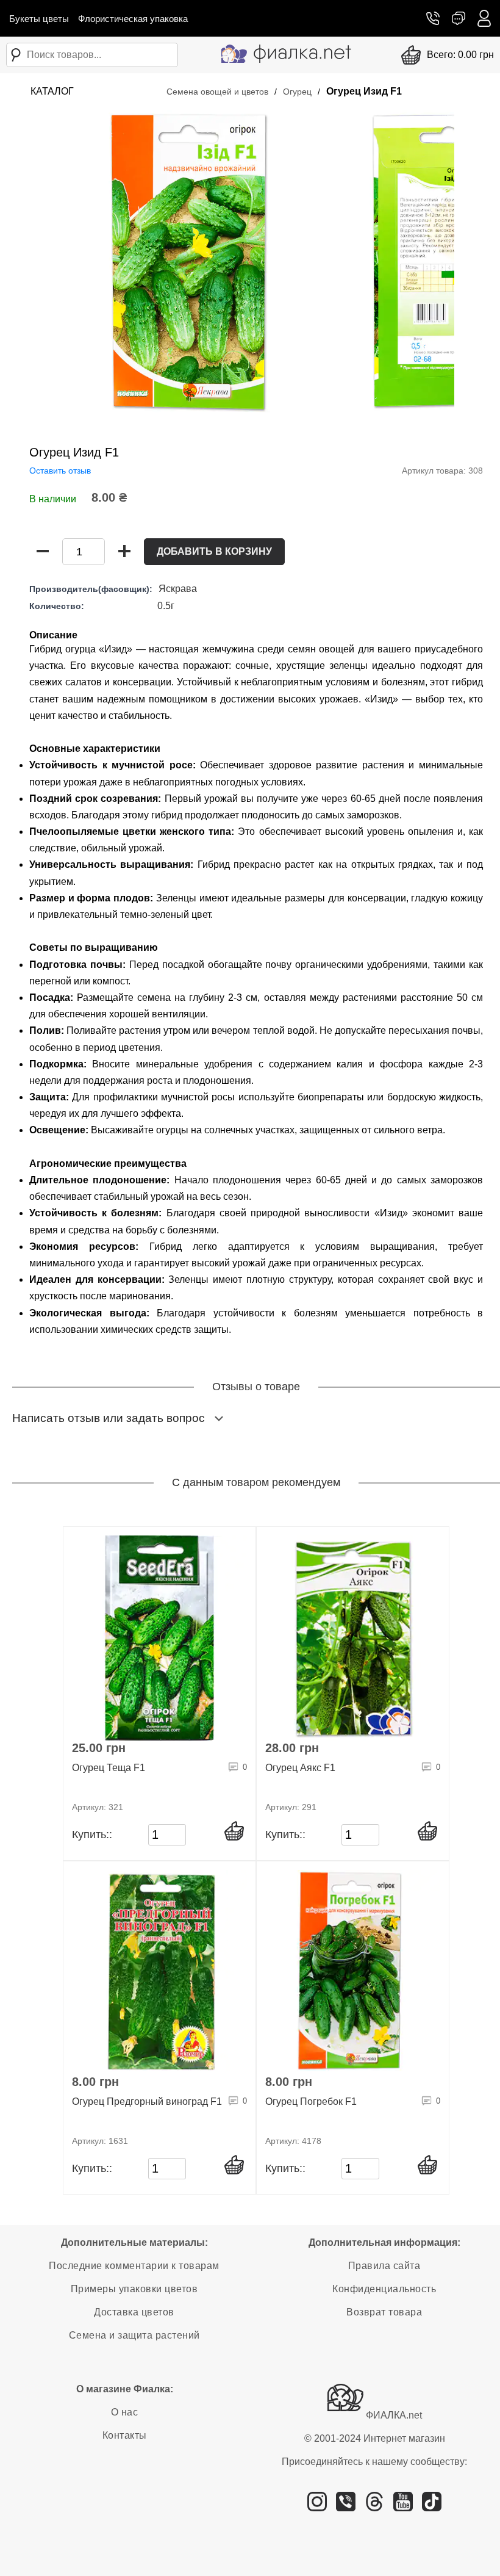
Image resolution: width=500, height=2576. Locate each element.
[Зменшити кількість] (43, 552)
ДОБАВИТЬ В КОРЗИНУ (214, 551)
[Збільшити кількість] (124, 552)
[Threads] (374, 2506)
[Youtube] (403, 2506)
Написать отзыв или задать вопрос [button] (109, 1418)
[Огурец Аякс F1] (353, 1638)
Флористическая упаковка (133, 19)
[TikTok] (432, 2506)
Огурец (297, 92)
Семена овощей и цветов (217, 92)
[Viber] (346, 2506)
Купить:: (92, 1835)
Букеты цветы (39, 19)
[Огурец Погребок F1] (353, 1972)
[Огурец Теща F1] (159, 1638)
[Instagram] (317, 2506)
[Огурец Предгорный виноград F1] (159, 1972)
